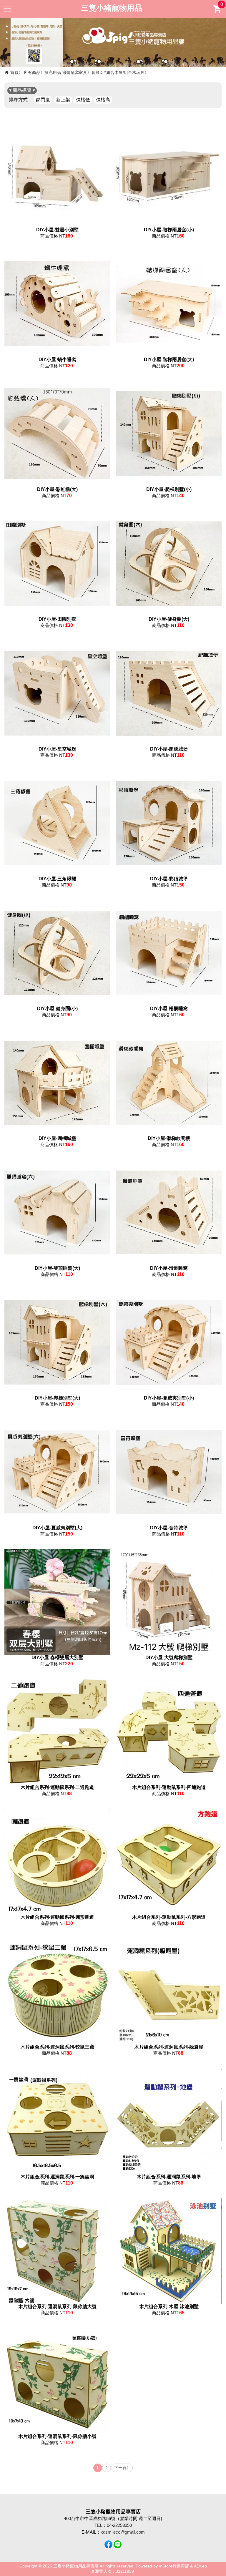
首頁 (14, 72)
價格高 (103, 100)
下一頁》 (122, 2468)
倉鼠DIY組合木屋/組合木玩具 (118, 72)
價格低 (83, 100)
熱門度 (43, 100)
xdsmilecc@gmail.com (123, 2532)
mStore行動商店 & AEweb (183, 2566)
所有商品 (32, 72)
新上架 (63, 100)
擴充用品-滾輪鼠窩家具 (66, 72)
